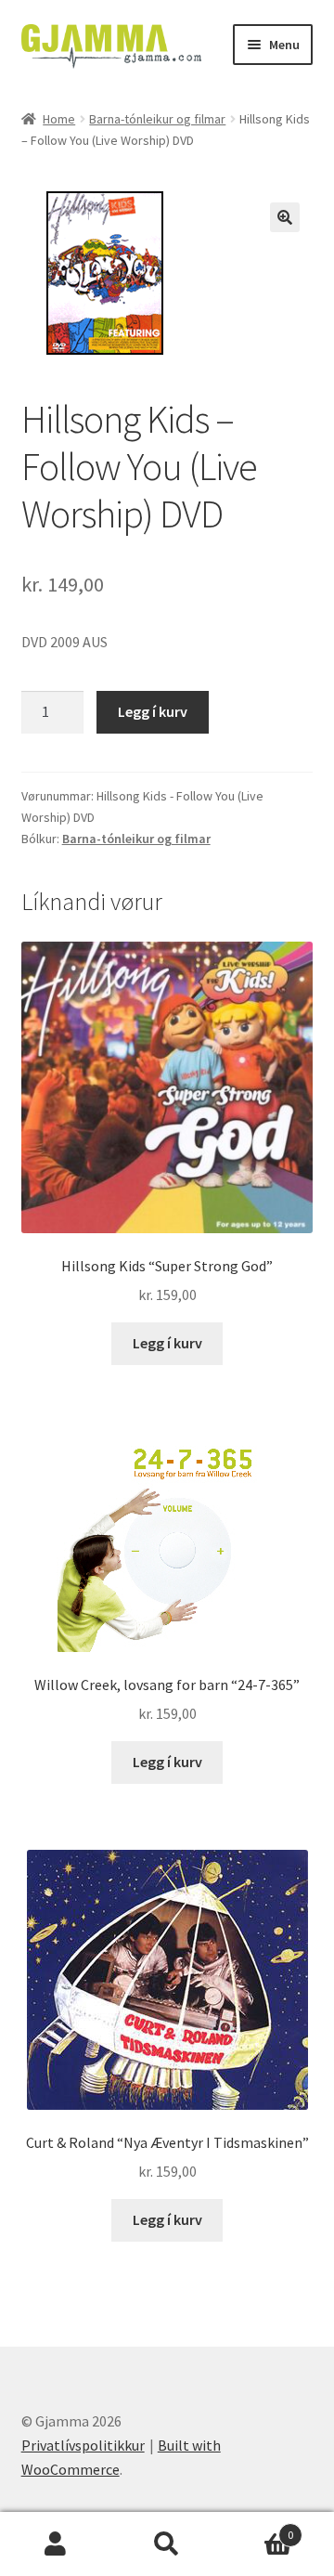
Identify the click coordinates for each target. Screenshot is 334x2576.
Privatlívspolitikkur (83, 2445)
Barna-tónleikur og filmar (157, 119)
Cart (258, 2528)
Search (167, 2544)
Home (59, 119)
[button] (285, 217)
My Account (56, 2544)
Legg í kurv (153, 711)
